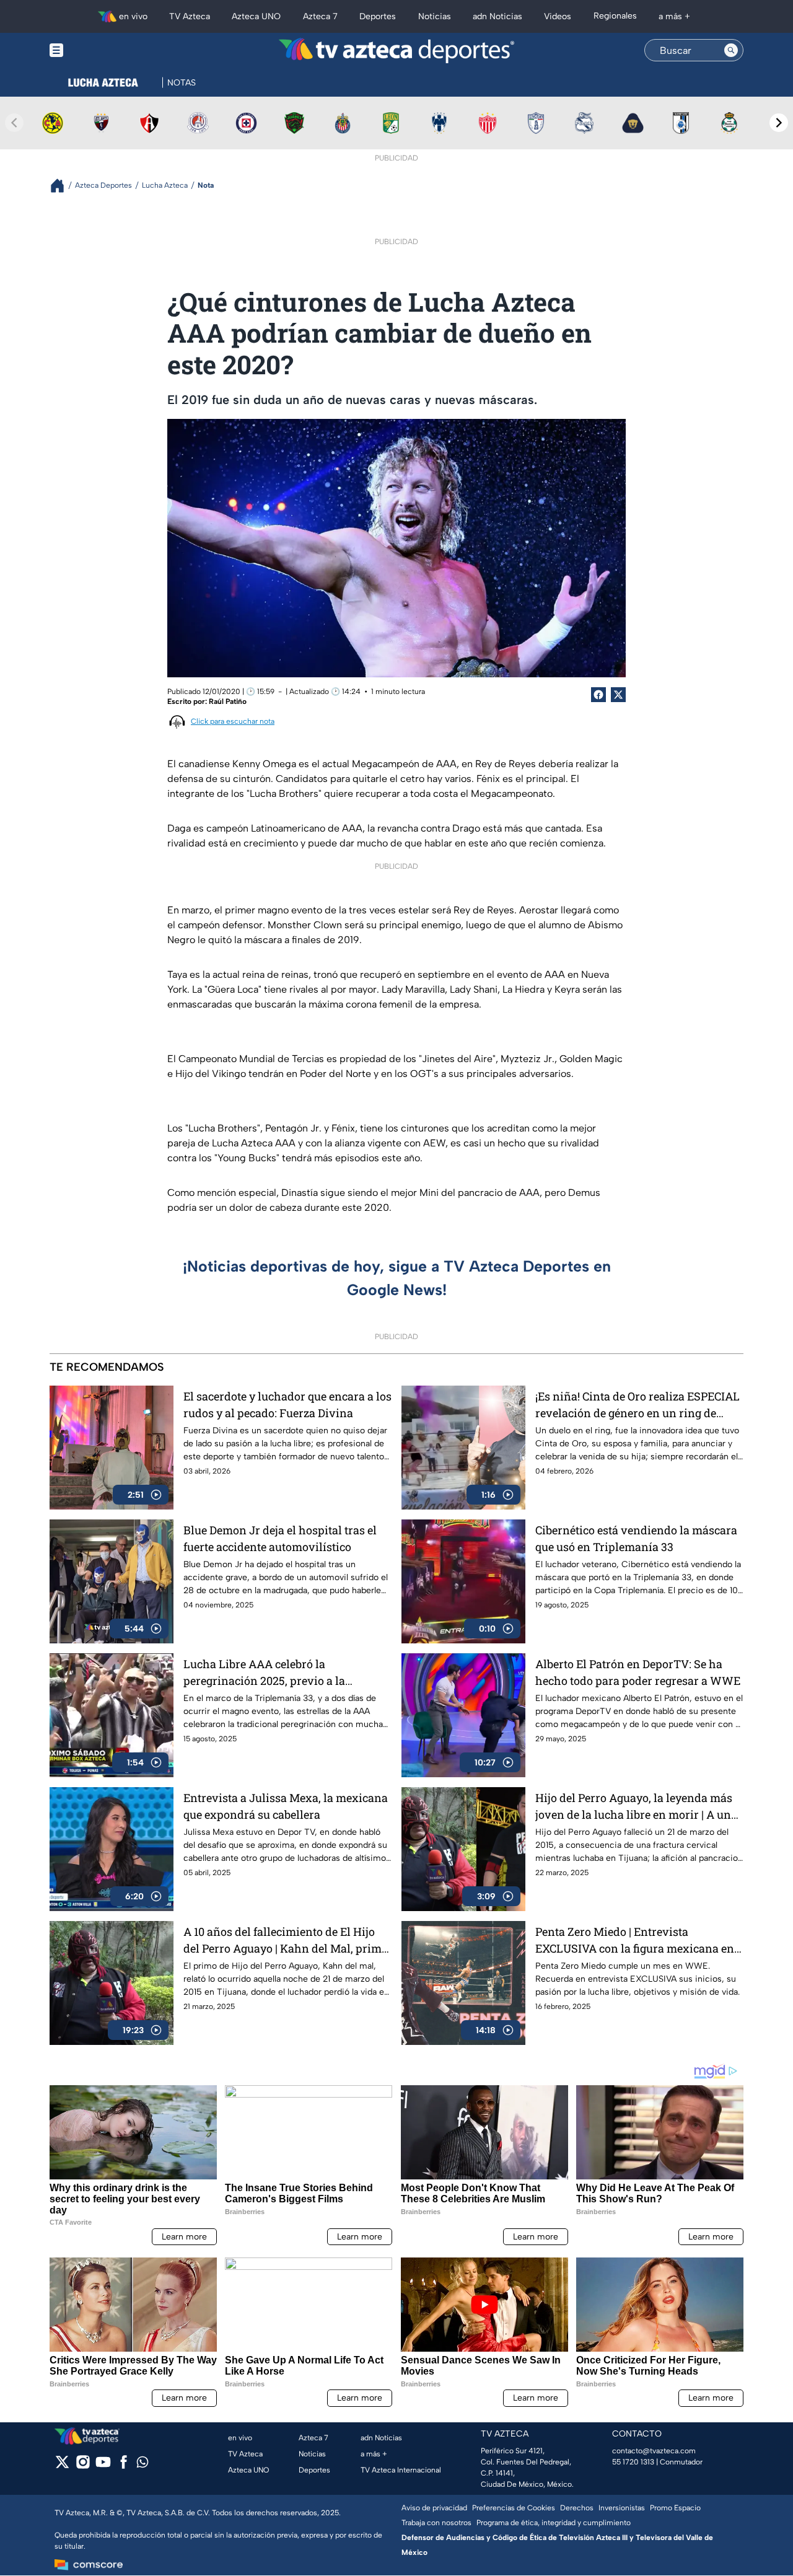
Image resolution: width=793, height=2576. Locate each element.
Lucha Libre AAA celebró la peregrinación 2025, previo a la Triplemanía (264, 1673)
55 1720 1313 (633, 2462)
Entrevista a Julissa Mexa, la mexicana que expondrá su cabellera (286, 1806)
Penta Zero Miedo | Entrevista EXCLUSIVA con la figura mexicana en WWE (635, 1941)
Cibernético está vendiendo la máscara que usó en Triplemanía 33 (636, 1538)
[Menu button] (99, 51)
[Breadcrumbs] (62, 186)
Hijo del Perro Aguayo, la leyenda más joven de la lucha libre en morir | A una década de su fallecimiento (636, 1807)
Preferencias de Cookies (514, 2508)
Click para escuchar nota (233, 721)
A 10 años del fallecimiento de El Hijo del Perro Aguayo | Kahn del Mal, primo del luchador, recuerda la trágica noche (286, 1941)
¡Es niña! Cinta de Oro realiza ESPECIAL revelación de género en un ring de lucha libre (637, 1405)
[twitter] (62, 2466)
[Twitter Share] (618, 695)
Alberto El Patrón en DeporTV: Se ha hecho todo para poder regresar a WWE (638, 1672)
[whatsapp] (142, 2465)
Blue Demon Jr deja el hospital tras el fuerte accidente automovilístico (280, 1538)
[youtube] (103, 2466)
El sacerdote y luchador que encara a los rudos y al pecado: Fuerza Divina (287, 1404)
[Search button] (731, 50)
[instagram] (83, 2466)
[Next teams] (779, 123)
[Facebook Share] (598, 695)
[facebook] (124, 2466)
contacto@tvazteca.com (654, 2451)
